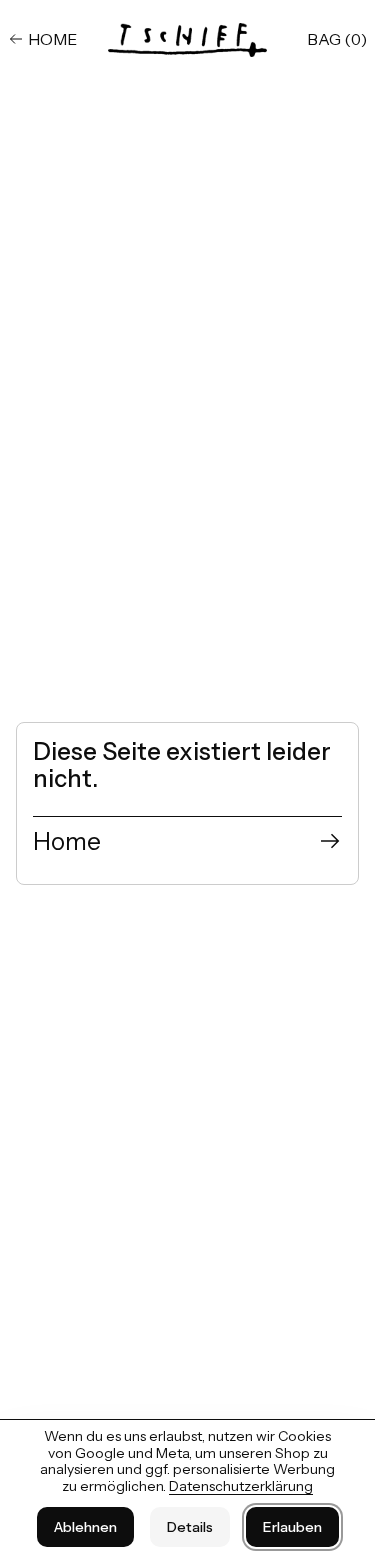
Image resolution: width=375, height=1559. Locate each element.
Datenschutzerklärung (241, 1486)
